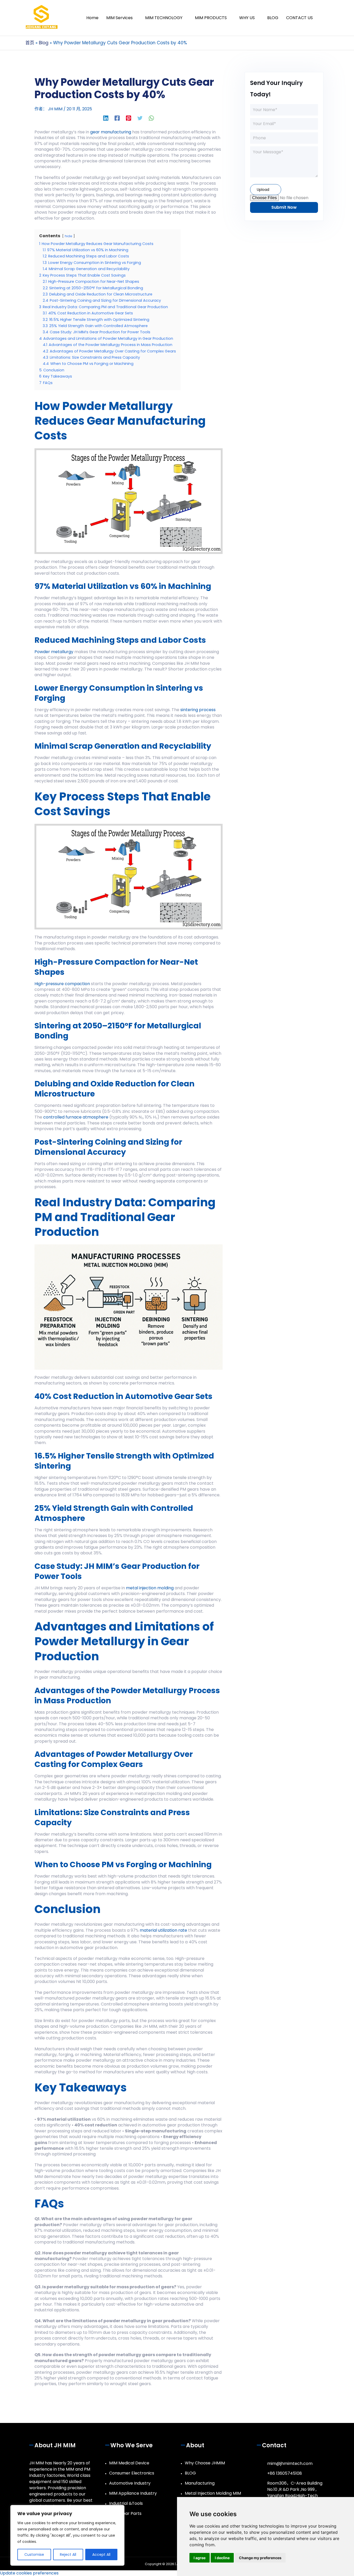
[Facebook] (117, 118)
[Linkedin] (106, 118)
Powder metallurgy (54, 652)
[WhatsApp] (151, 118)
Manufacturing (200, 2483)
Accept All (101, 2555)
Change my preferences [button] (260, 2558)
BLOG (190, 2473)
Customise (34, 2555)
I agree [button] (200, 2558)
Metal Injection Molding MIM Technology (213, 2496)
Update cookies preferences (29, 2573)
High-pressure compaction (62, 984)
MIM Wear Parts (125, 2513)
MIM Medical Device (129, 2463)
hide (69, 236)
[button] (323, 18)
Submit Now (284, 207)
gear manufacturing (111, 132)
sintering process (198, 710)
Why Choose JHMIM (205, 2463)
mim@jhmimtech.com (290, 2463)
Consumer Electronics (132, 2473)
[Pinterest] (129, 118)
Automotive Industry (130, 2483)
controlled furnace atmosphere (76, 1117)
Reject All (68, 2555)
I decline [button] (222, 2558)
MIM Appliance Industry (133, 2493)
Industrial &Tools (126, 2503)
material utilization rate (163, 1930)
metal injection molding (150, 1588)
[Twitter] (140, 118)
